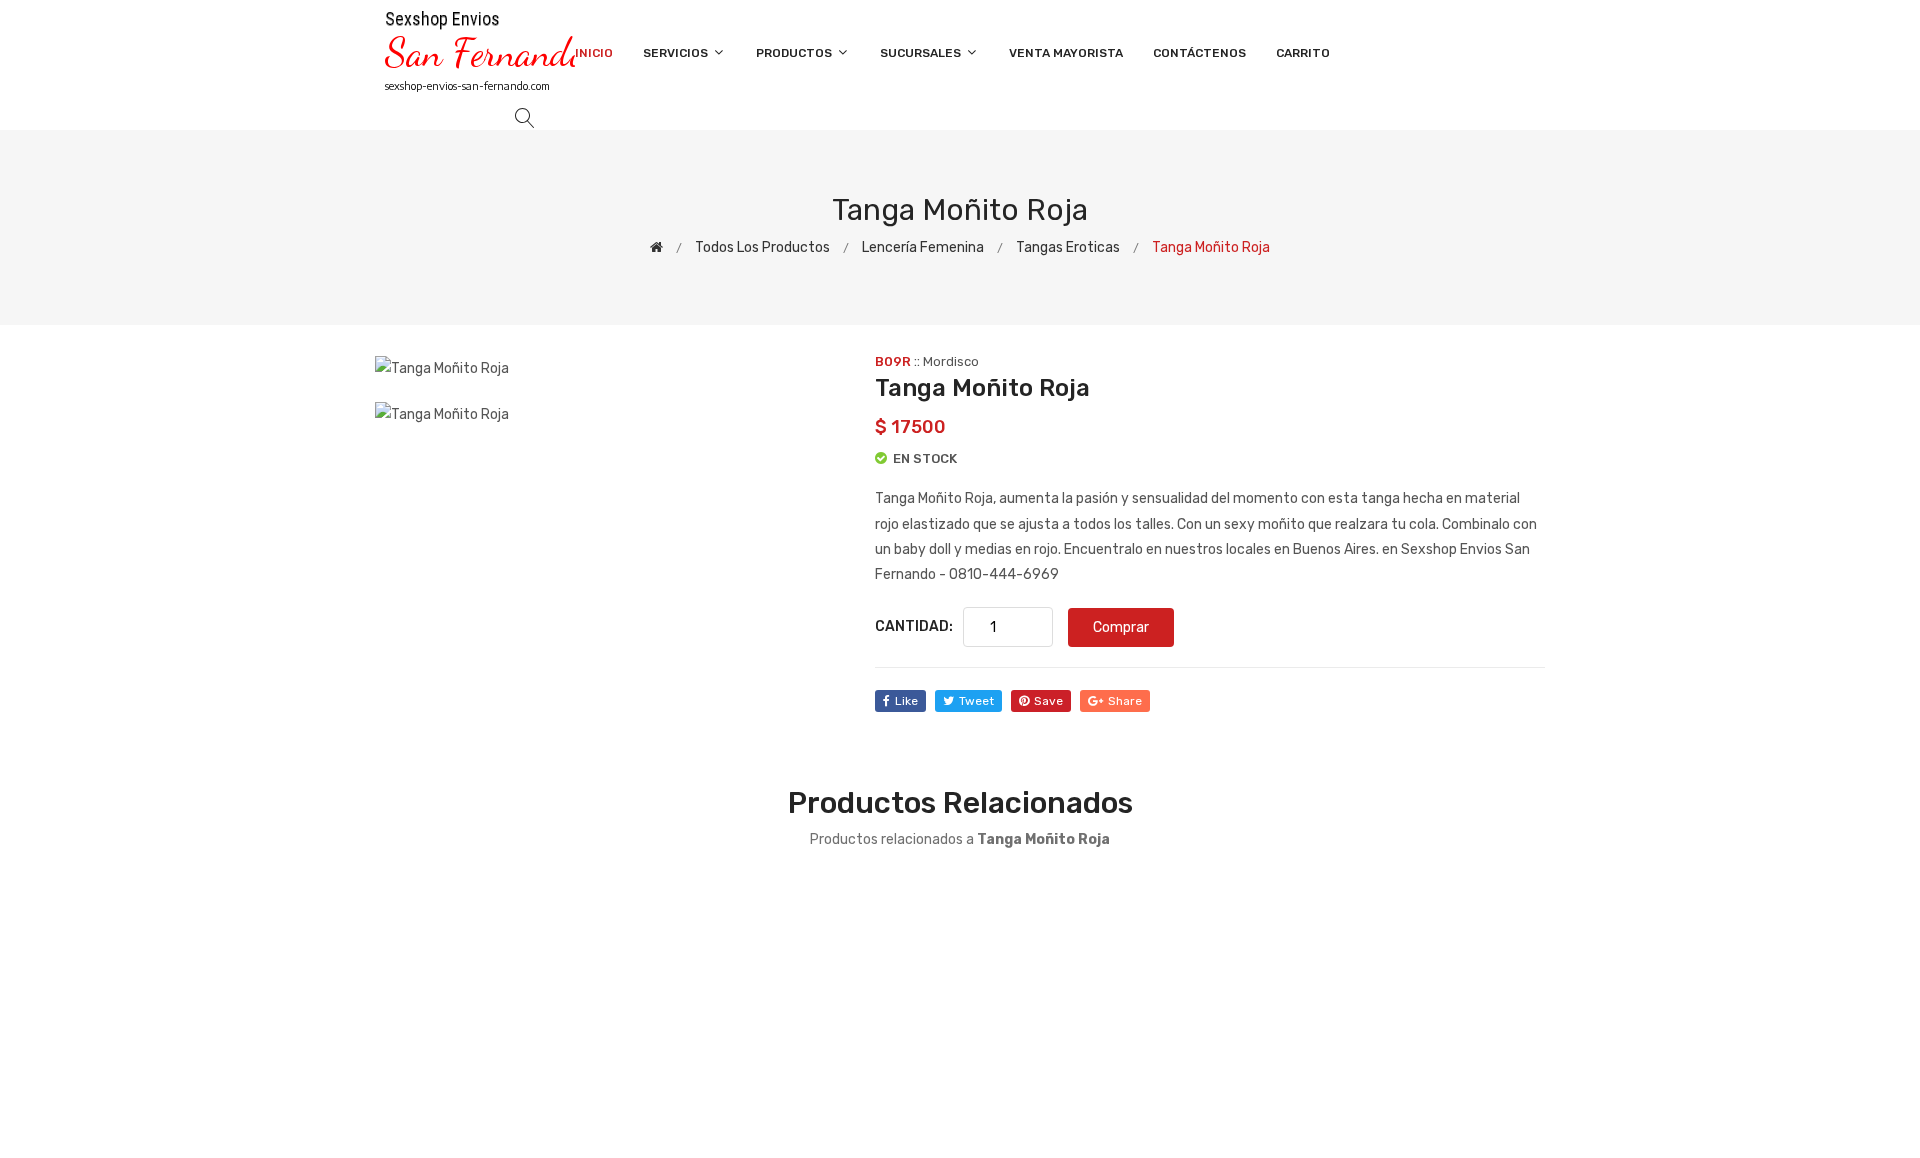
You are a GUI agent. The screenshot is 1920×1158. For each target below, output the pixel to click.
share (1125, 701)
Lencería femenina (923, 247)
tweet (976, 701)
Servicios (677, 53)
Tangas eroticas (1068, 247)
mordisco (951, 361)
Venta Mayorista (1066, 53)
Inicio (594, 53)
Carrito (1303, 53)
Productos (795, 53)
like (906, 701)
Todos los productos (762, 247)
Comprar (1121, 627)
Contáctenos (1199, 53)
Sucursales (922, 53)
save (1048, 701)
